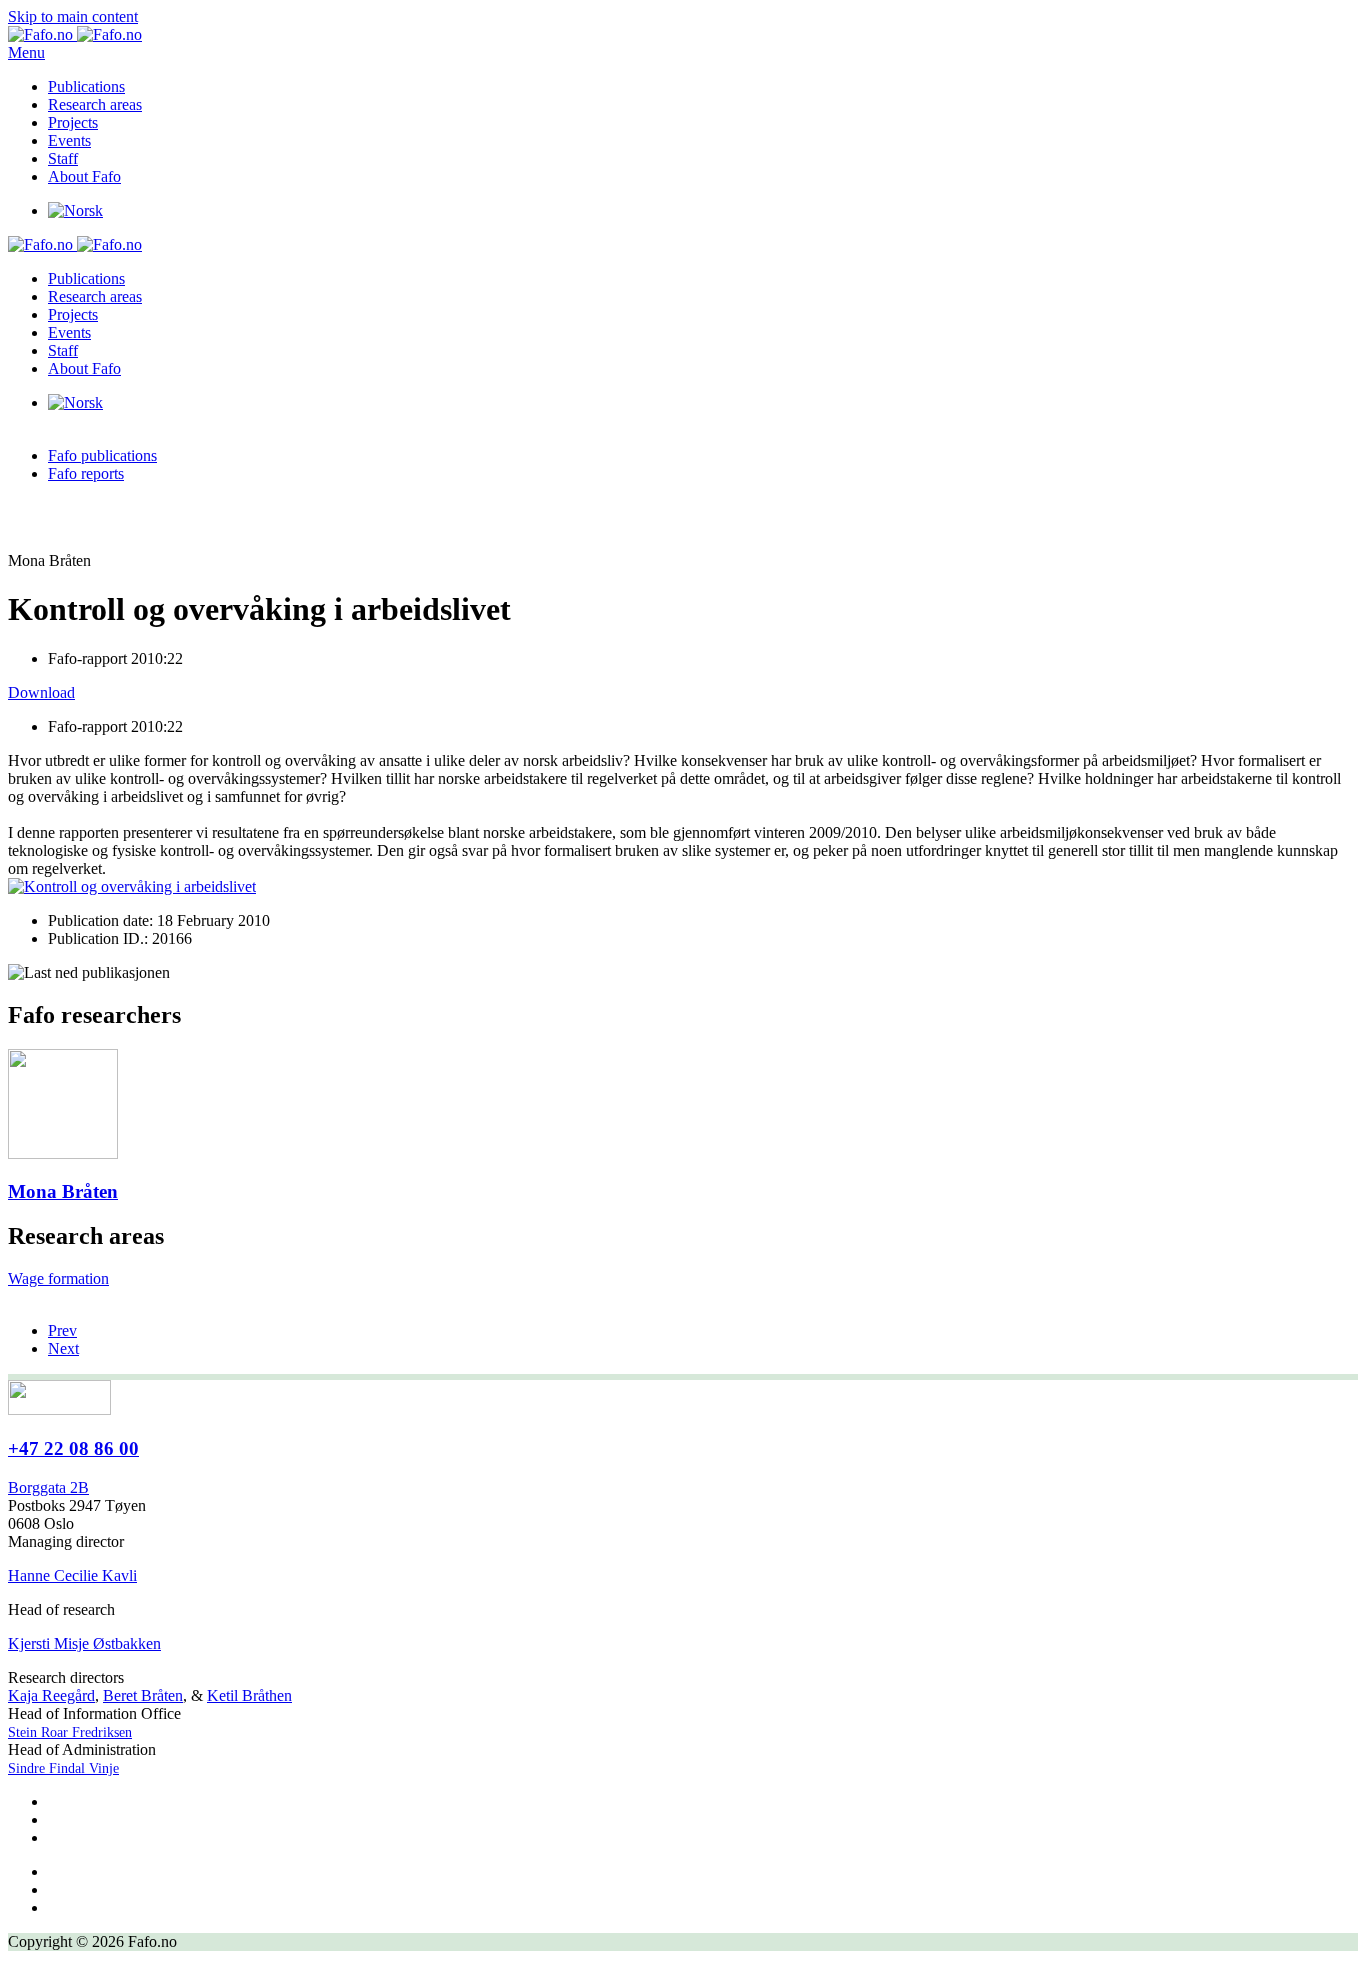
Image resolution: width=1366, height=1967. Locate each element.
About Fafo (84, 176)
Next (63, 1348)
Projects (73, 122)
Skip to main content (73, 16)
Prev (62, 1330)
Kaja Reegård (51, 1695)
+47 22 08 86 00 (73, 1448)
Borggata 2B (48, 1487)
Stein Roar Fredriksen (70, 1732)
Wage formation (58, 1278)
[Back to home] (75, 34)
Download (41, 692)
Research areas (95, 104)
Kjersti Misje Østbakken (84, 1643)
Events (69, 140)
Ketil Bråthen (249, 1695)
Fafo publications (102, 455)
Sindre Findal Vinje (63, 1768)
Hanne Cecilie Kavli (72, 1575)
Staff (63, 158)
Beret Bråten (143, 1695)
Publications (86, 86)
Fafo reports (86, 473)
